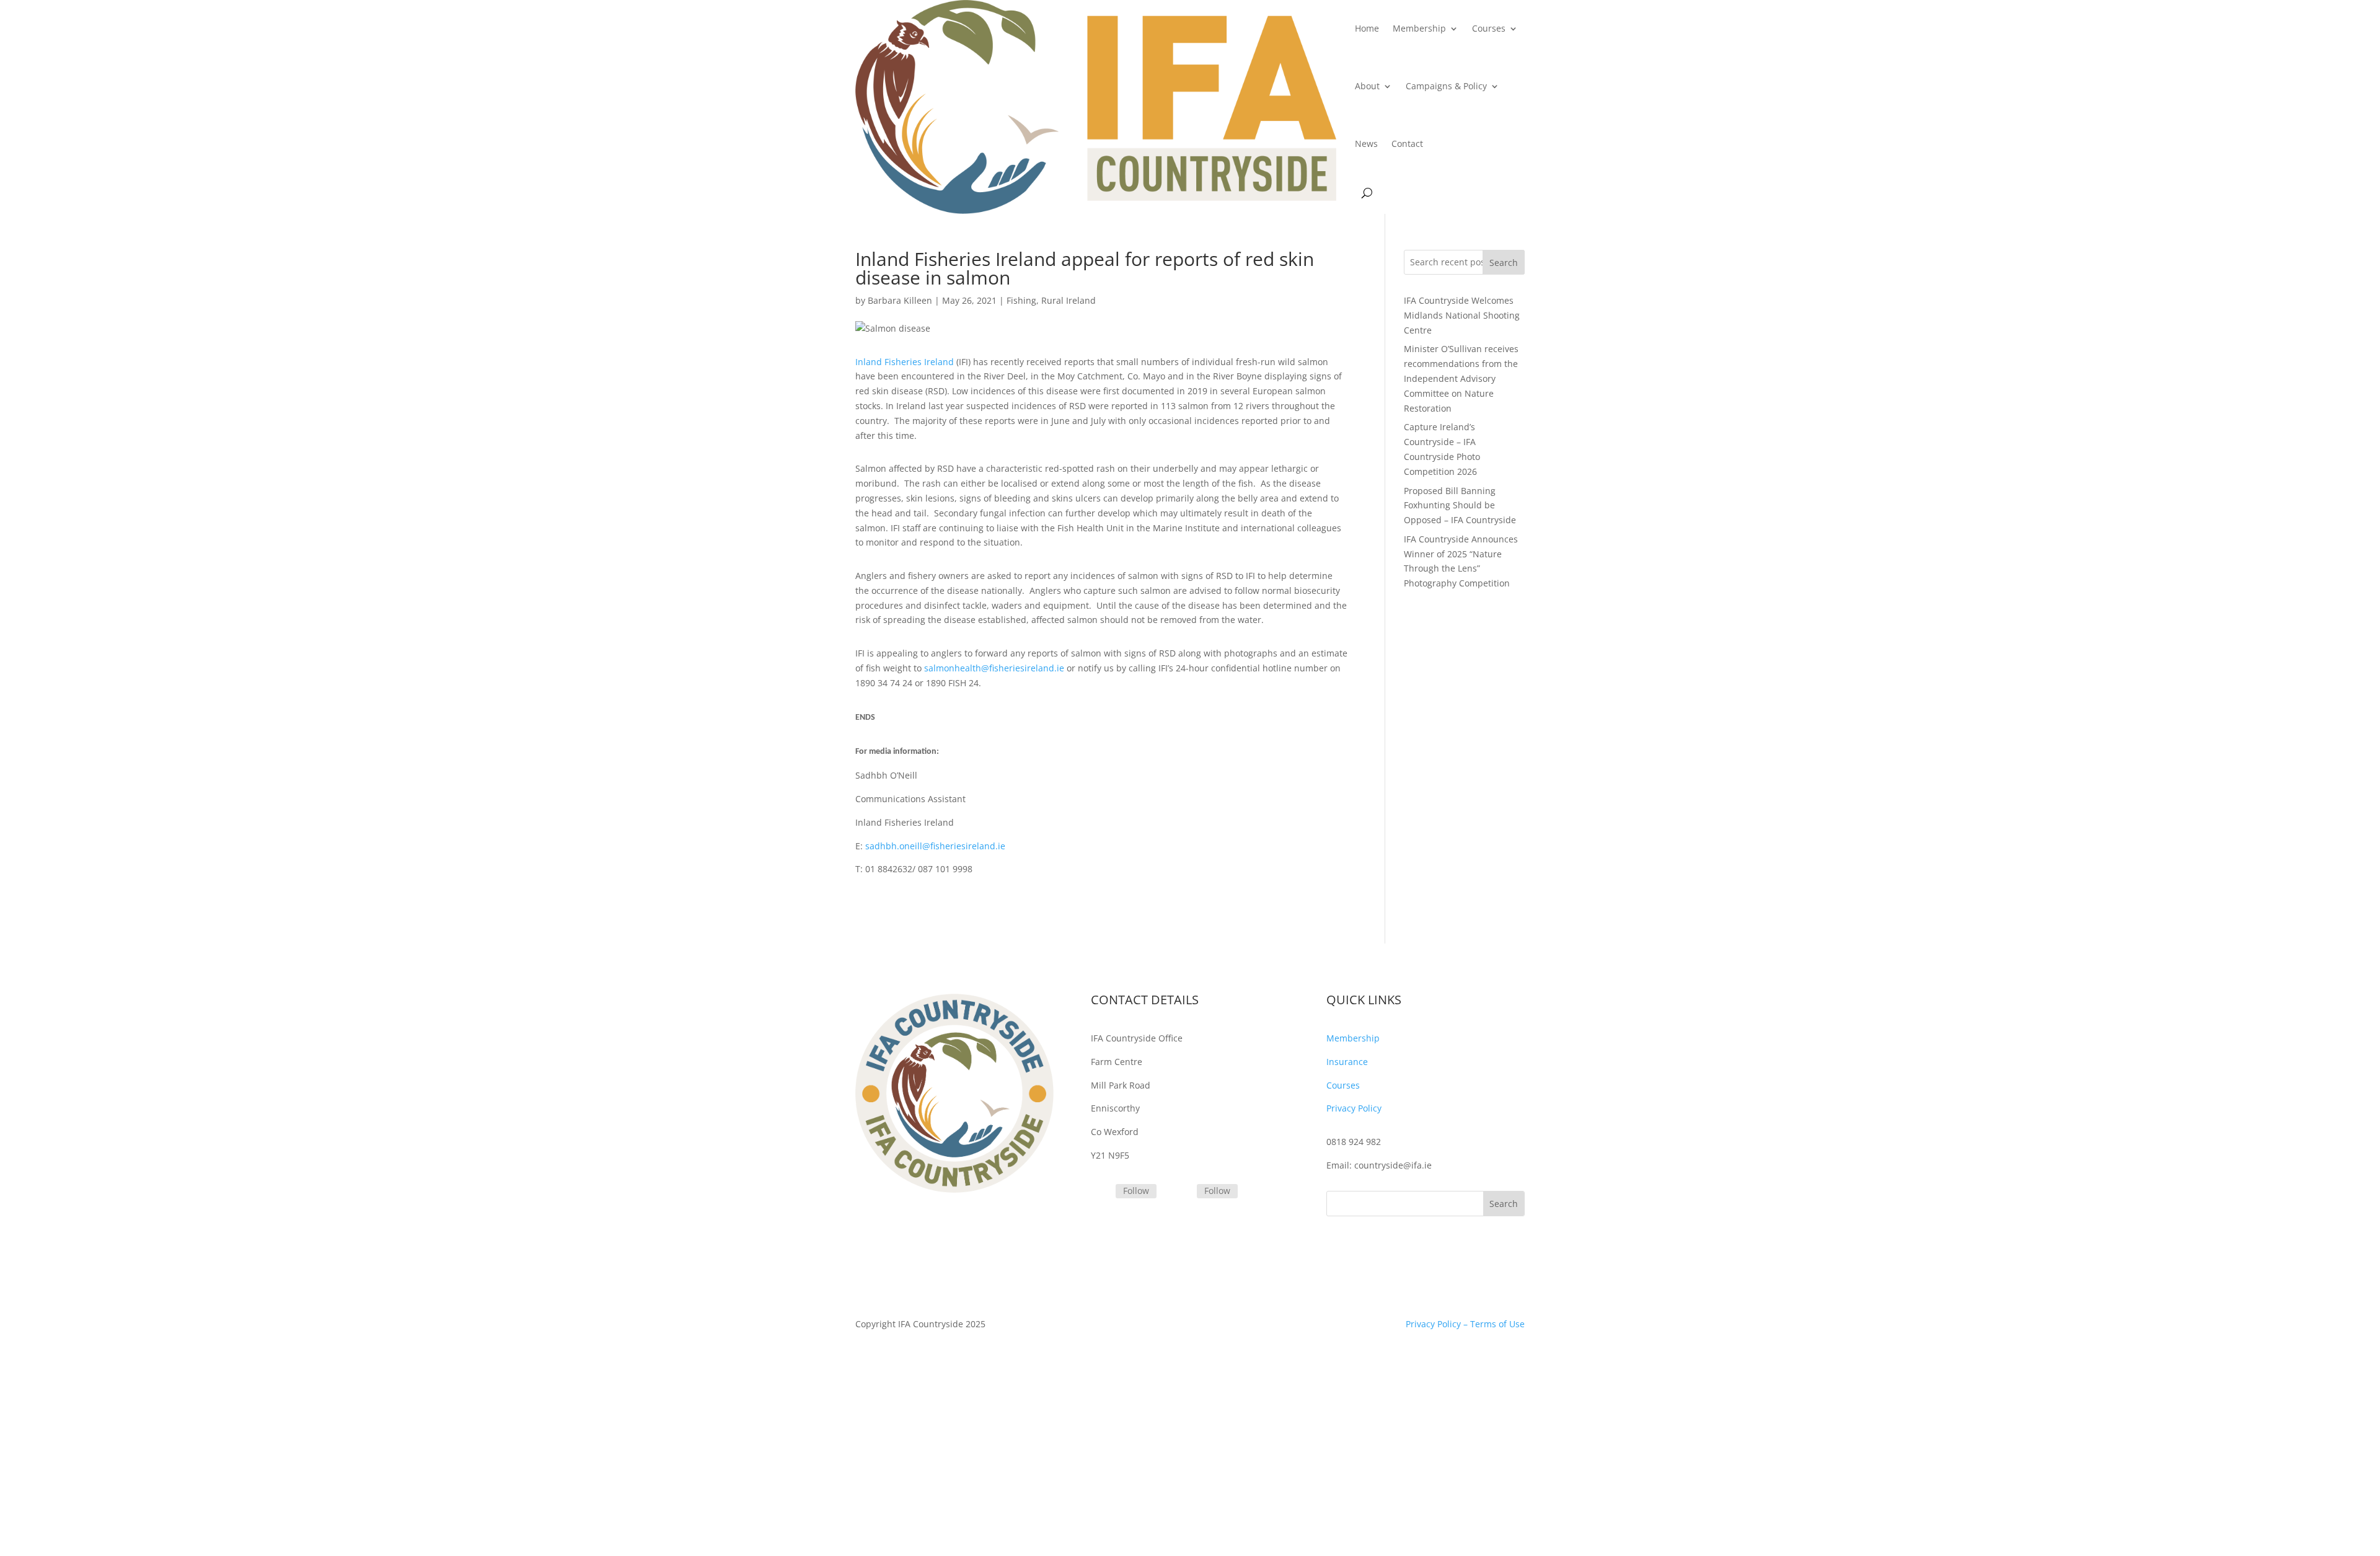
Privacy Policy (1354, 1108)
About (1367, 86)
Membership (1419, 28)
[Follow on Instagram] (1101, 1192)
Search (1504, 263)
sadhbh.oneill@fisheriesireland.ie (935, 846)
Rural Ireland (1069, 300)
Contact (1407, 144)
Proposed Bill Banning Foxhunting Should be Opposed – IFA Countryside (1460, 506)
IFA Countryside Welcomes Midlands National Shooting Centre (1462, 315)
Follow (1136, 1191)
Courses (1489, 28)
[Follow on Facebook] (1182, 1192)
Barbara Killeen (900, 300)
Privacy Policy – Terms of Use (1465, 1324)
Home (1367, 28)
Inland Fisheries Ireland (905, 362)
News (1366, 144)
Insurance (1347, 1062)
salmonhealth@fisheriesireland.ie (994, 668)
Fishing (1021, 300)
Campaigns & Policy (1446, 86)
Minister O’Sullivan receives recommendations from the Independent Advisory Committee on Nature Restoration (1461, 378)
